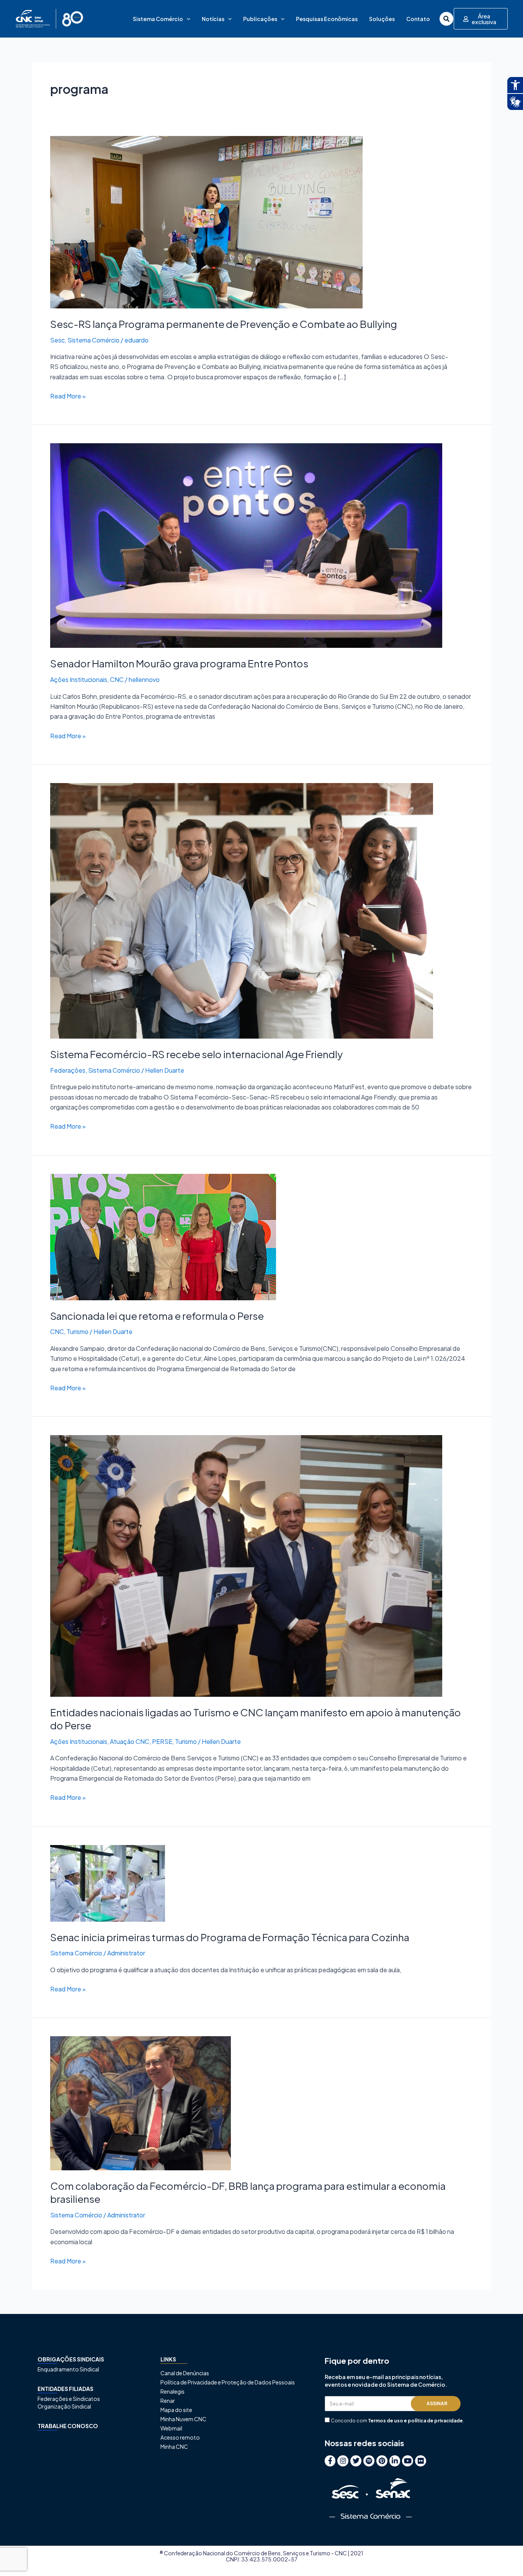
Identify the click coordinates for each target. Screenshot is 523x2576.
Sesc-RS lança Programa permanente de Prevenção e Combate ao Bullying (224, 324)
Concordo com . (397, 2421)
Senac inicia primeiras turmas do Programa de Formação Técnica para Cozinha (230, 1937)
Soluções (382, 19)
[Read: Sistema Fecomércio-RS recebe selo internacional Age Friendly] (242, 910)
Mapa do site (176, 2410)
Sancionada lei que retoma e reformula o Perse (157, 1316)
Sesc (57, 340)
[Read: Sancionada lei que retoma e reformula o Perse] (163, 1236)
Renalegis (172, 2391)
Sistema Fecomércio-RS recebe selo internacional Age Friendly (197, 1054)
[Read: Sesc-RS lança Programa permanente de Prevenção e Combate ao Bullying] (206, 221)
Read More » (68, 396)
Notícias (213, 19)
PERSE (162, 1741)
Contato (418, 19)
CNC (117, 679)
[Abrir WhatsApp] (504, 2557)
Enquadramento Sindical (68, 2369)
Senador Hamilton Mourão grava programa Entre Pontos (179, 663)
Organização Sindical (64, 2406)
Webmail (171, 2428)
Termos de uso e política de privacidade (415, 2421)
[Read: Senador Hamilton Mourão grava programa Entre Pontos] (246, 545)
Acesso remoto (180, 2437)
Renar (168, 2401)
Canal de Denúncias (185, 2373)
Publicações (260, 19)
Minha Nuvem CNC (183, 2419)
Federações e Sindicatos (69, 2399)
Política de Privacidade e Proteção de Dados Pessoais (228, 2382)
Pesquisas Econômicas (327, 19)
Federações (68, 1070)
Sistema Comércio (158, 19)
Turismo (78, 1331)
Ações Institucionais (79, 679)
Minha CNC (174, 2447)
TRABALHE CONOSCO (68, 2426)
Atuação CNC (130, 1741)
